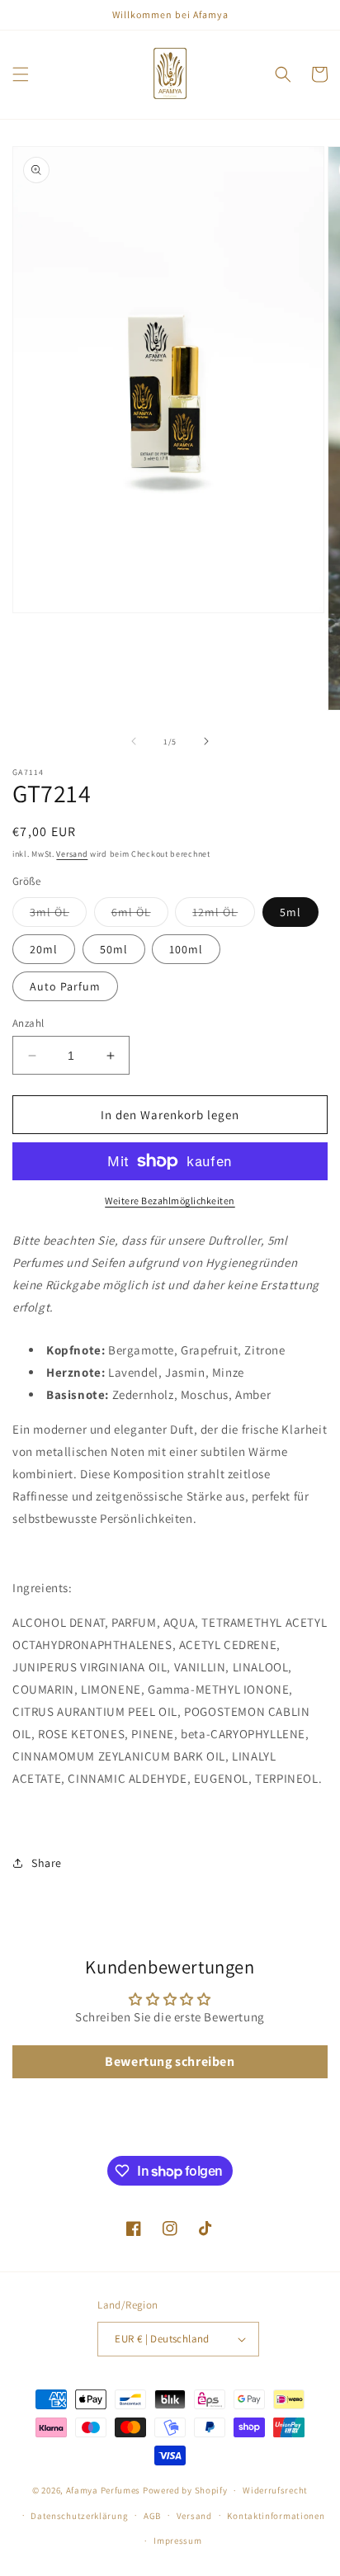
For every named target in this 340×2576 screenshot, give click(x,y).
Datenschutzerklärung (79, 2516)
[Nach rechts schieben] (206, 741)
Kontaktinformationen (276, 2516)
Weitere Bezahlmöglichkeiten (170, 1201)
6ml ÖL (140, 915)
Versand (72, 854)
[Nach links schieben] (134, 741)
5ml (290, 912)
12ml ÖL (224, 915)
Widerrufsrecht (275, 2490)
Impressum (177, 2541)
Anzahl (28, 1023)
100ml (186, 949)
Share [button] (47, 1863)
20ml (44, 949)
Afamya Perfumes (104, 2490)
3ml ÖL (58, 915)
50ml (114, 949)
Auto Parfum (65, 986)
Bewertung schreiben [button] (170, 2061)
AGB (152, 2516)
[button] (21, 74)
